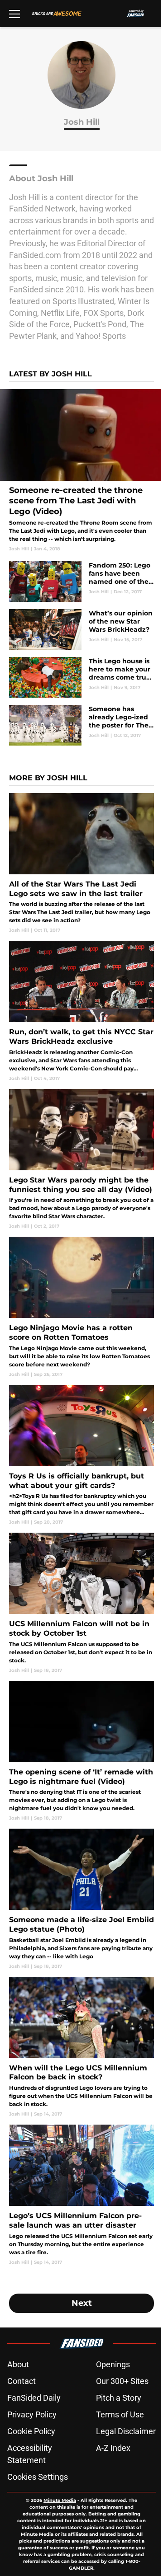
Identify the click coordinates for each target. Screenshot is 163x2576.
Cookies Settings (38, 2477)
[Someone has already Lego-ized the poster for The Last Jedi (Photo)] (81, 725)
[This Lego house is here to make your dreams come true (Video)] (81, 677)
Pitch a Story (119, 2398)
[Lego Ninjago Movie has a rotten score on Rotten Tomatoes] (81, 1307)
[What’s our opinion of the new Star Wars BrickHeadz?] (81, 629)
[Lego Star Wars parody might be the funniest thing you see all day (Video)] (81, 1159)
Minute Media (60, 2500)
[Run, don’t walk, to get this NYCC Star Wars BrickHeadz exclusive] (81, 1011)
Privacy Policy (32, 2414)
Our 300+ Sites (122, 2381)
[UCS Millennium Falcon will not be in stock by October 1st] (81, 1603)
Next (82, 2303)
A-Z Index (113, 2448)
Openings (113, 2364)
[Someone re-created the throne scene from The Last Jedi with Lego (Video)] (81, 471)
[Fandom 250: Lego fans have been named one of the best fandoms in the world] (81, 582)
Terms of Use (120, 2414)
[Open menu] (14, 14)
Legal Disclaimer (126, 2431)
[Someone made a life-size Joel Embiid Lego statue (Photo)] (81, 1899)
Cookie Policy (31, 2431)
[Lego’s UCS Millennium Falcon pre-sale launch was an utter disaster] (81, 2195)
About (18, 2364)
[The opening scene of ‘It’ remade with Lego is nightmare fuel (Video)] (81, 1751)
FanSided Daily (34, 2398)
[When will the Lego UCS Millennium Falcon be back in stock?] (81, 2047)
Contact (22, 2381)
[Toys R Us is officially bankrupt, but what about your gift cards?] (81, 1455)
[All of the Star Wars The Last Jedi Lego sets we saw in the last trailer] (81, 863)
